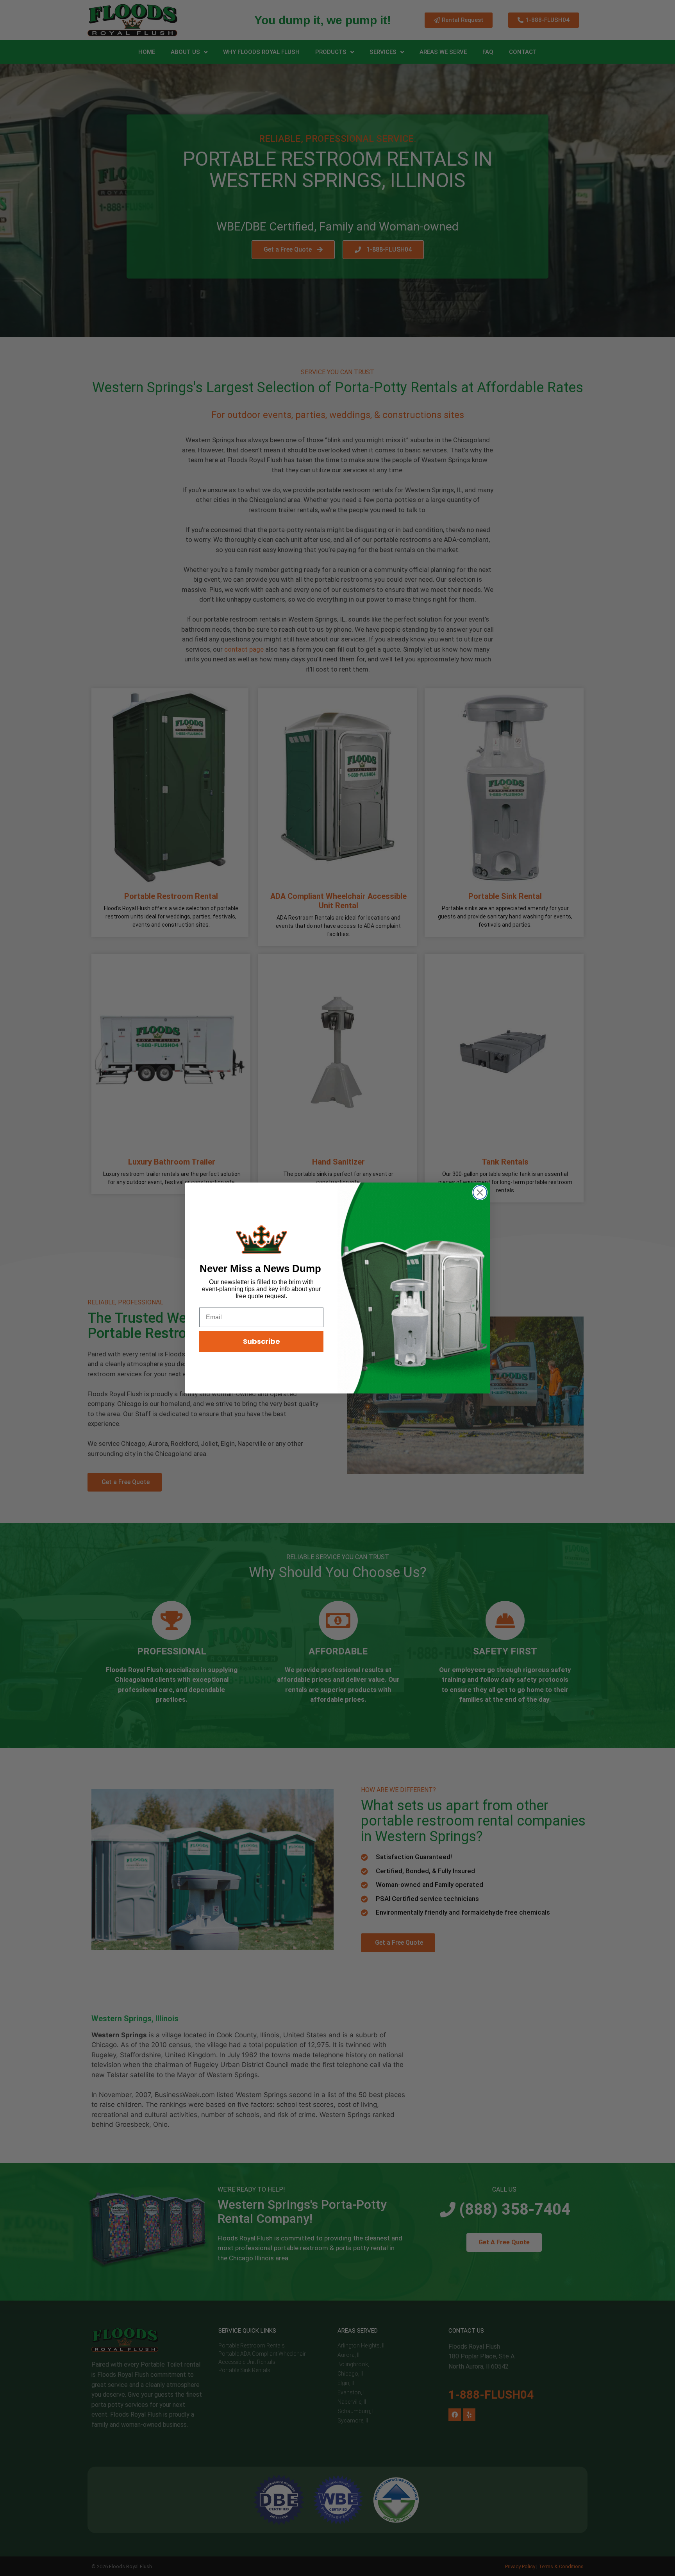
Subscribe (262, 1341)
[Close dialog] (480, 1192)
